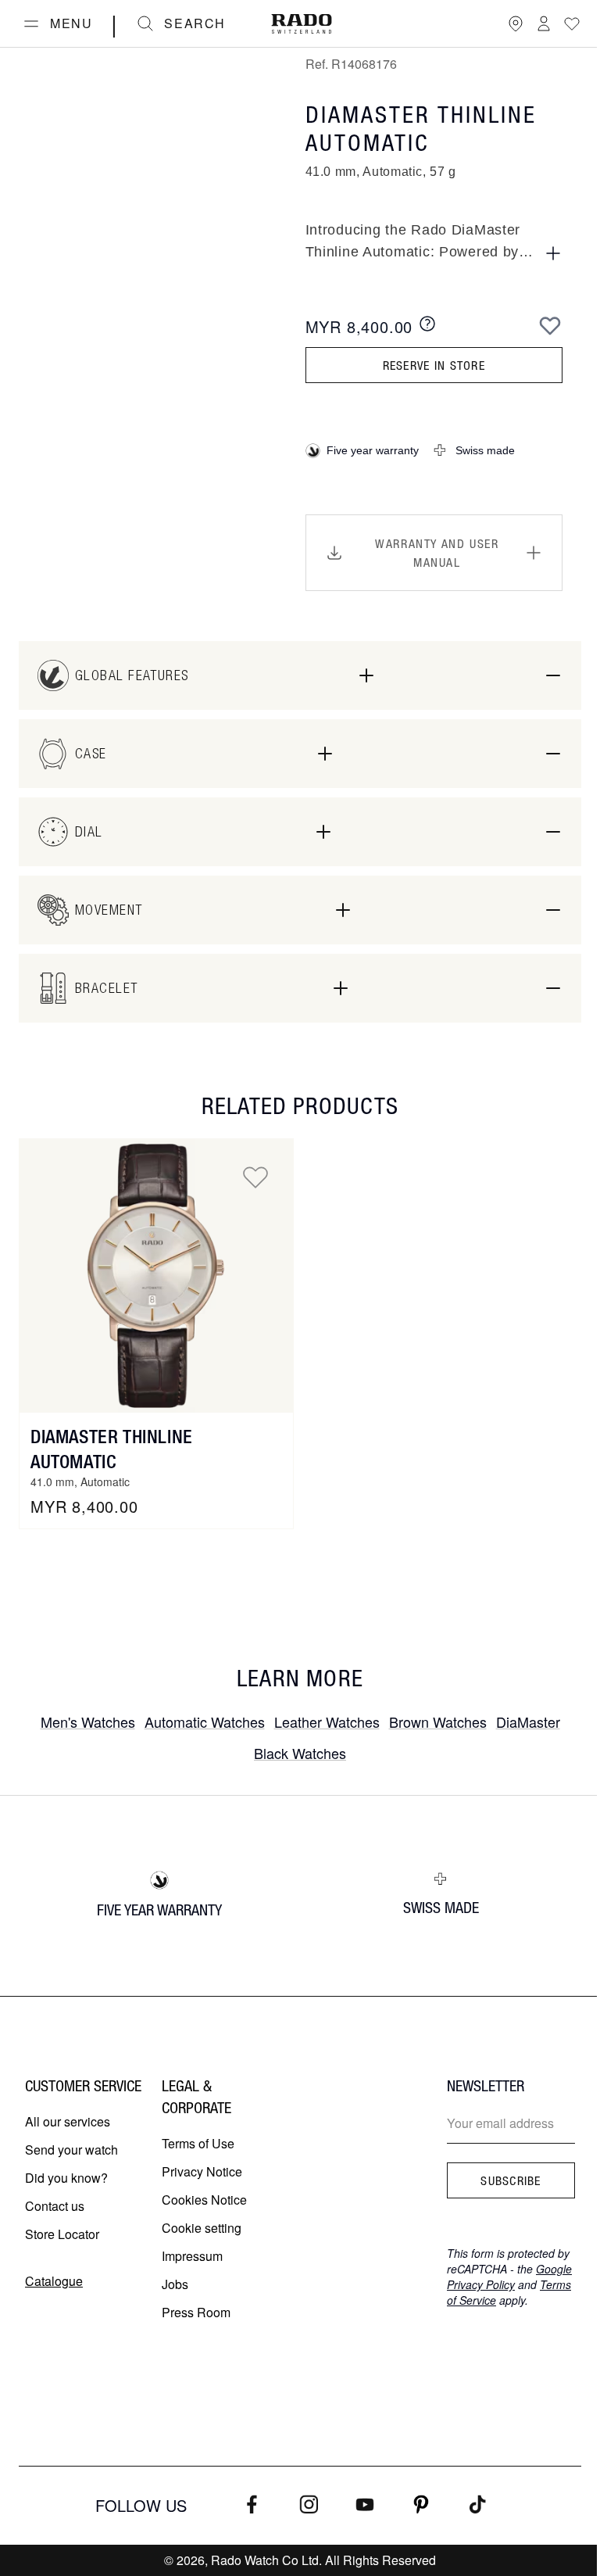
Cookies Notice (204, 2200)
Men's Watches (88, 1722)
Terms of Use (198, 2143)
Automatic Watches (205, 1722)
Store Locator (62, 2234)
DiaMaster (528, 1722)
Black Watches (300, 1753)
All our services (68, 2121)
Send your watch (71, 2150)
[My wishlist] (572, 23)
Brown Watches (438, 1722)
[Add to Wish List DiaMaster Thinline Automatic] (255, 1177)
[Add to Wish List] (550, 325)
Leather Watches (327, 1722)
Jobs (175, 2284)
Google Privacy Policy (509, 2277)
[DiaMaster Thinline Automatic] (156, 1276)
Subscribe (511, 2180)
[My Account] (544, 23)
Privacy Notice (202, 2171)
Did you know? (66, 2178)
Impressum (192, 2256)
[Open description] (553, 253)
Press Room (196, 2312)
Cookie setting (202, 2228)
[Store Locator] (516, 23)
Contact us (55, 2206)
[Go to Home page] (302, 24)
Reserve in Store (434, 365)
